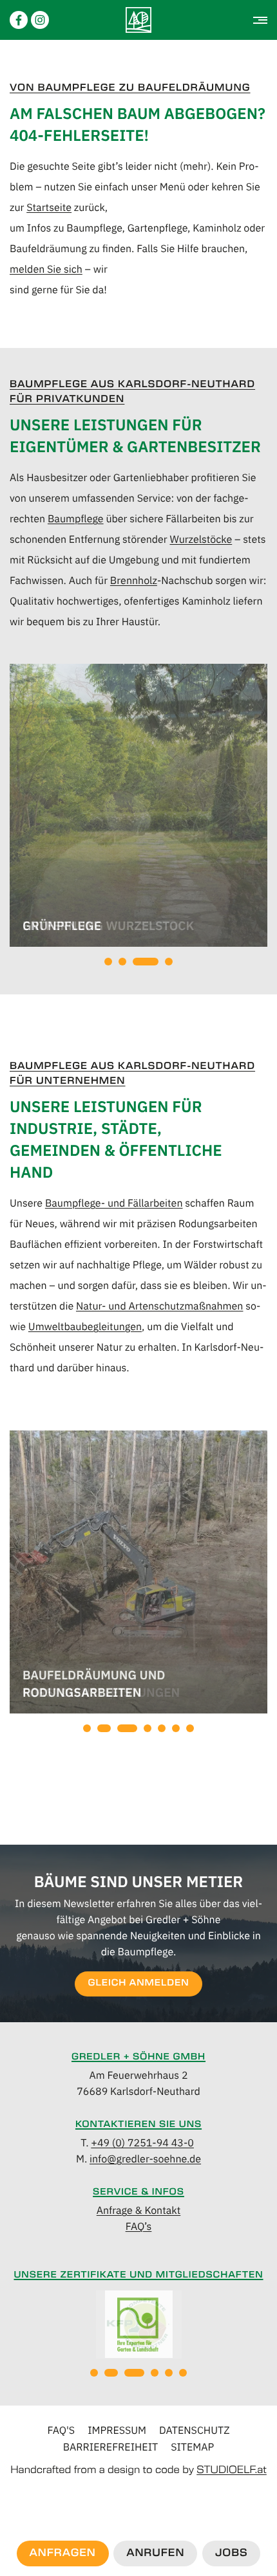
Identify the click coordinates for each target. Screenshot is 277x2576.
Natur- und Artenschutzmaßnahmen (160, 1306)
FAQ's (62, 2430)
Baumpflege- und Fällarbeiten (114, 1203)
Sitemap (192, 2447)
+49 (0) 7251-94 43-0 (142, 2142)
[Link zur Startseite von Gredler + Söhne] (138, 20)
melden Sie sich (46, 269)
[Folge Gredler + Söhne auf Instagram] (40, 20)
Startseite (49, 207)
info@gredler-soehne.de (145, 2159)
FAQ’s (139, 2226)
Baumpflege (76, 518)
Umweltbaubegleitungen (85, 1326)
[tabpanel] (138, 807)
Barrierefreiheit (110, 2447)
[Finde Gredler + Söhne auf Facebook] (19, 20)
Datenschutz (194, 2430)
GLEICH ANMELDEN (138, 1983)
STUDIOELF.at (232, 2471)
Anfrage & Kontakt (139, 2210)
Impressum (117, 2430)
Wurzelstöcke (201, 539)
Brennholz (134, 580)
